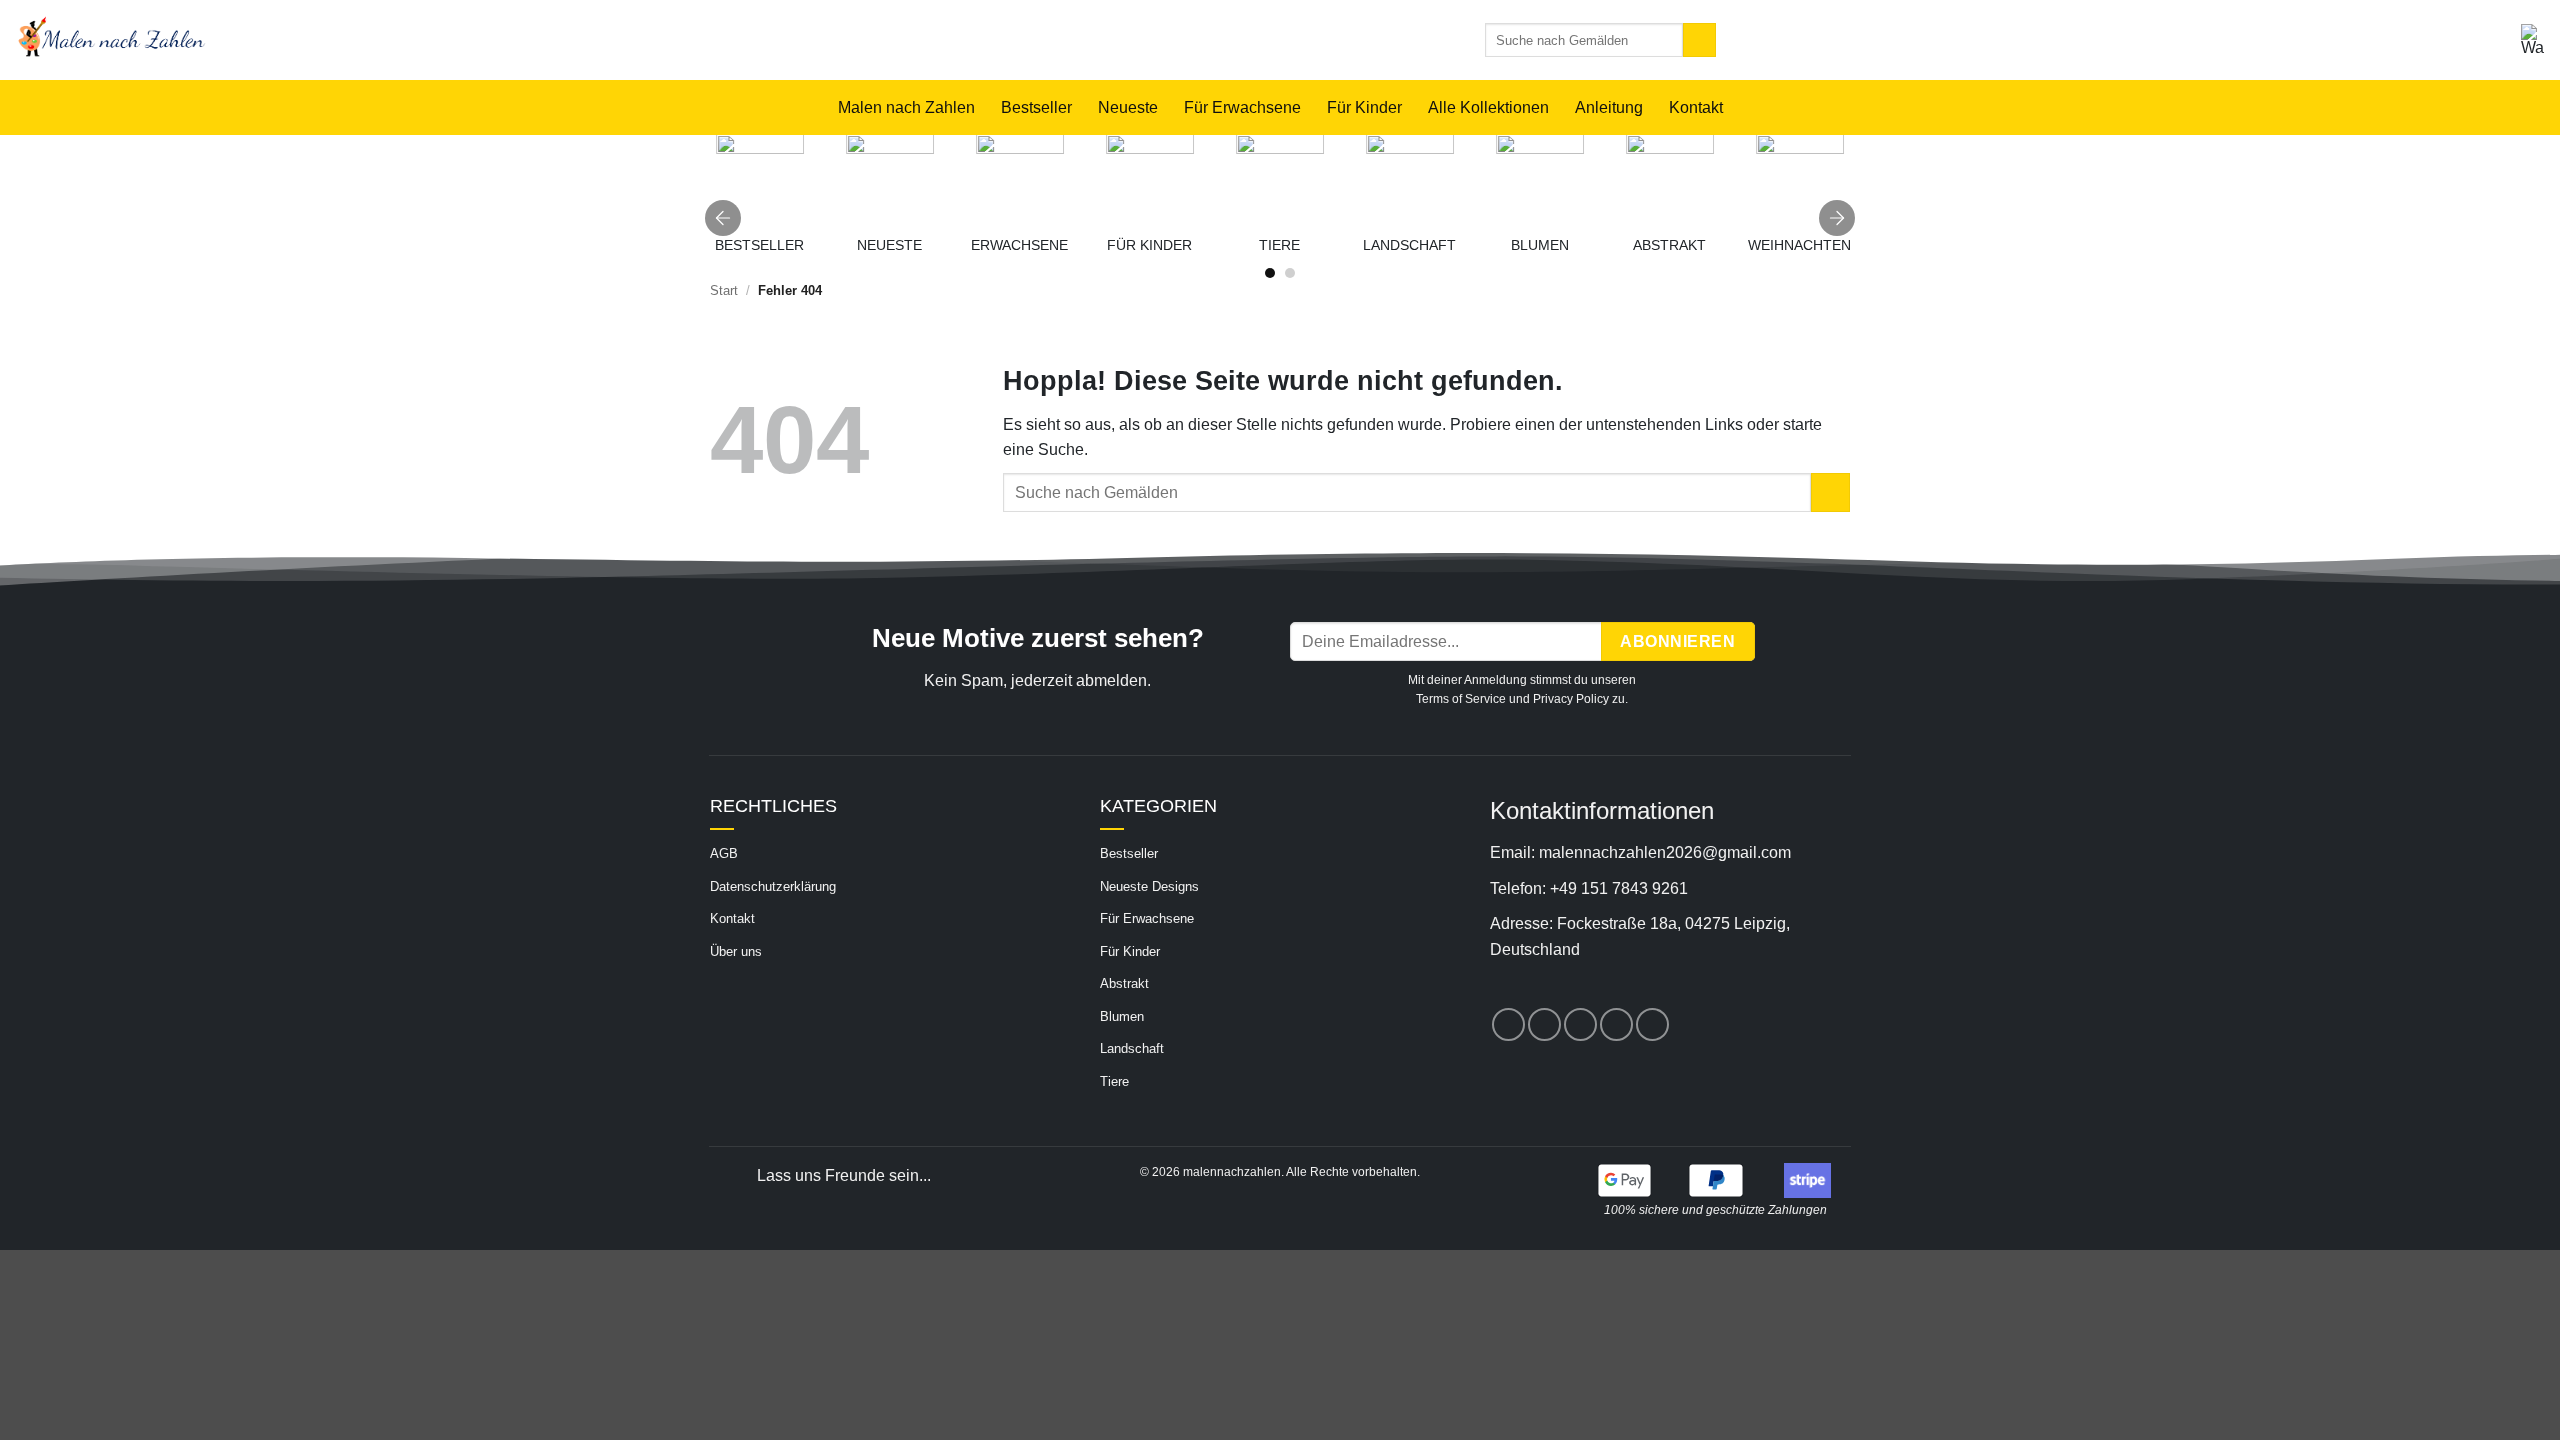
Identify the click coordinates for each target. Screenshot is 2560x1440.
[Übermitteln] (1699, 40)
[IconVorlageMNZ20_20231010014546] (1020, 178)
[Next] (1837, 218)
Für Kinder (1364, 107)
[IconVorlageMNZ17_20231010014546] (890, 178)
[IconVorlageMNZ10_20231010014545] (1670, 178)
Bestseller (1036, 107)
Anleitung (1609, 107)
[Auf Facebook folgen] (1508, 1024)
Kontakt (1696, 107)
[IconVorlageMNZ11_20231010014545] (1410, 178)
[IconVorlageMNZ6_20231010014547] (1150, 178)
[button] (2533, 40)
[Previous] (723, 218)
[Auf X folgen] (1544, 1024)
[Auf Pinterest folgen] (1580, 1024)
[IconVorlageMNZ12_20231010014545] (1540, 178)
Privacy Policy (1571, 699)
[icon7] (1800, 178)
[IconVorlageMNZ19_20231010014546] (760, 178)
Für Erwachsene (1242, 107)
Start (724, 290)
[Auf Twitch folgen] (1652, 1024)
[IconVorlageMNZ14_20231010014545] (1280, 178)
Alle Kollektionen (1488, 107)
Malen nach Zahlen (906, 107)
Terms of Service (1461, 699)
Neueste (1128, 107)
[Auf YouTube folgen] (1616, 1024)
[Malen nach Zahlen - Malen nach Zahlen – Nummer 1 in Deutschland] (332, 40)
